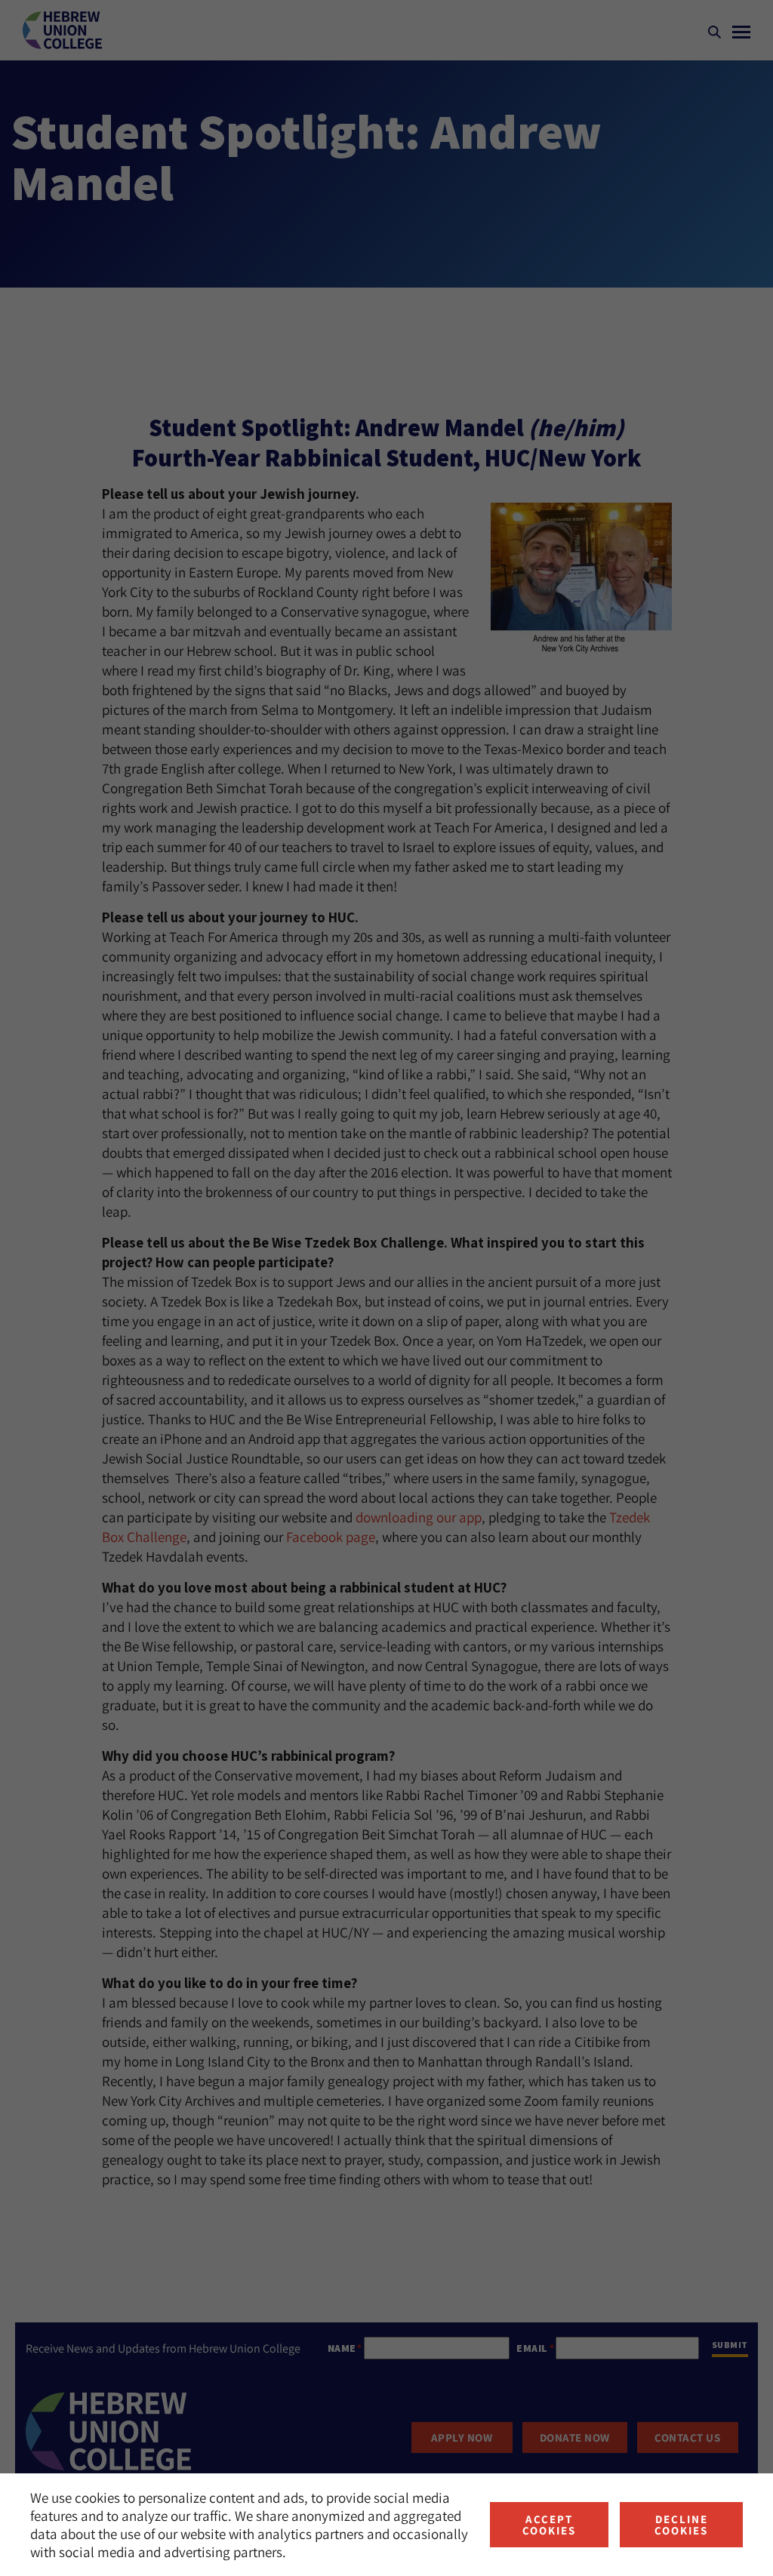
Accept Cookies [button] (549, 2525)
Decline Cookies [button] (681, 2525)
